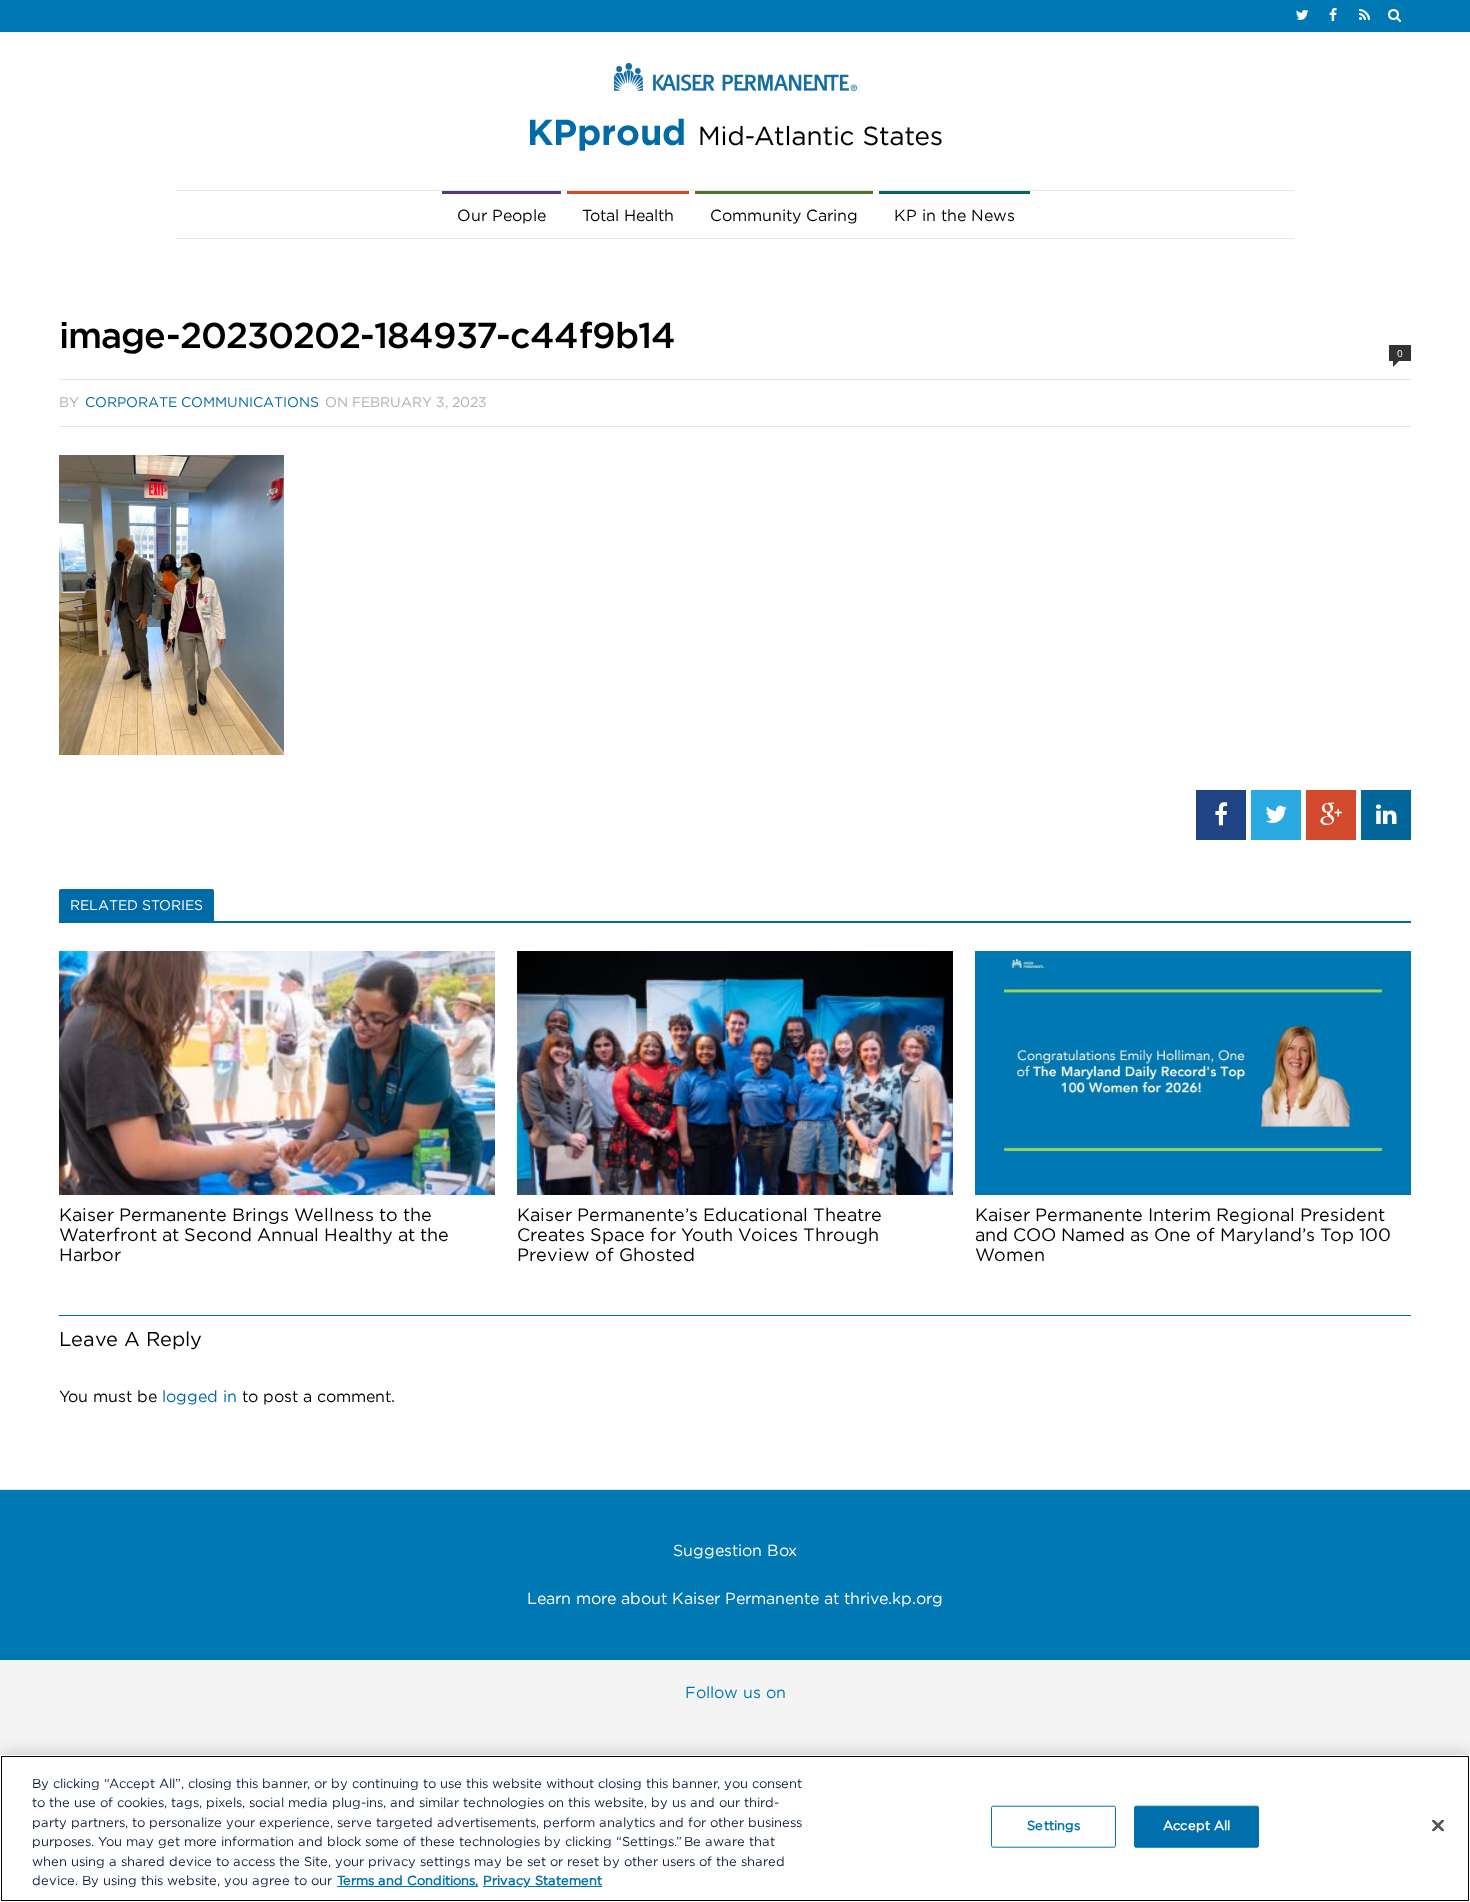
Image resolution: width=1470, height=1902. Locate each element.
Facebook (612, 1731)
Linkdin (858, 1731)
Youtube (776, 1731)
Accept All (1196, 1826)
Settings (1053, 1826)
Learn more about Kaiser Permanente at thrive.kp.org (735, 1599)
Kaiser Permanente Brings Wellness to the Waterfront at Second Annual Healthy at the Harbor (254, 1236)
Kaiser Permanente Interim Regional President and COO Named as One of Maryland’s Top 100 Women (1183, 1236)
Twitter (694, 1731)
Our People (501, 216)
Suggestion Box (735, 1551)
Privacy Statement (542, 1881)
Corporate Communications (202, 403)
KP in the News (954, 216)
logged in (199, 1397)
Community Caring (784, 216)
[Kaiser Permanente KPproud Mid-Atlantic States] (735, 112)
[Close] (1438, 1826)
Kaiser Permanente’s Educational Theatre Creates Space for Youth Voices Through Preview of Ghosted (699, 1236)
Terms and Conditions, (407, 1881)
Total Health (628, 216)
